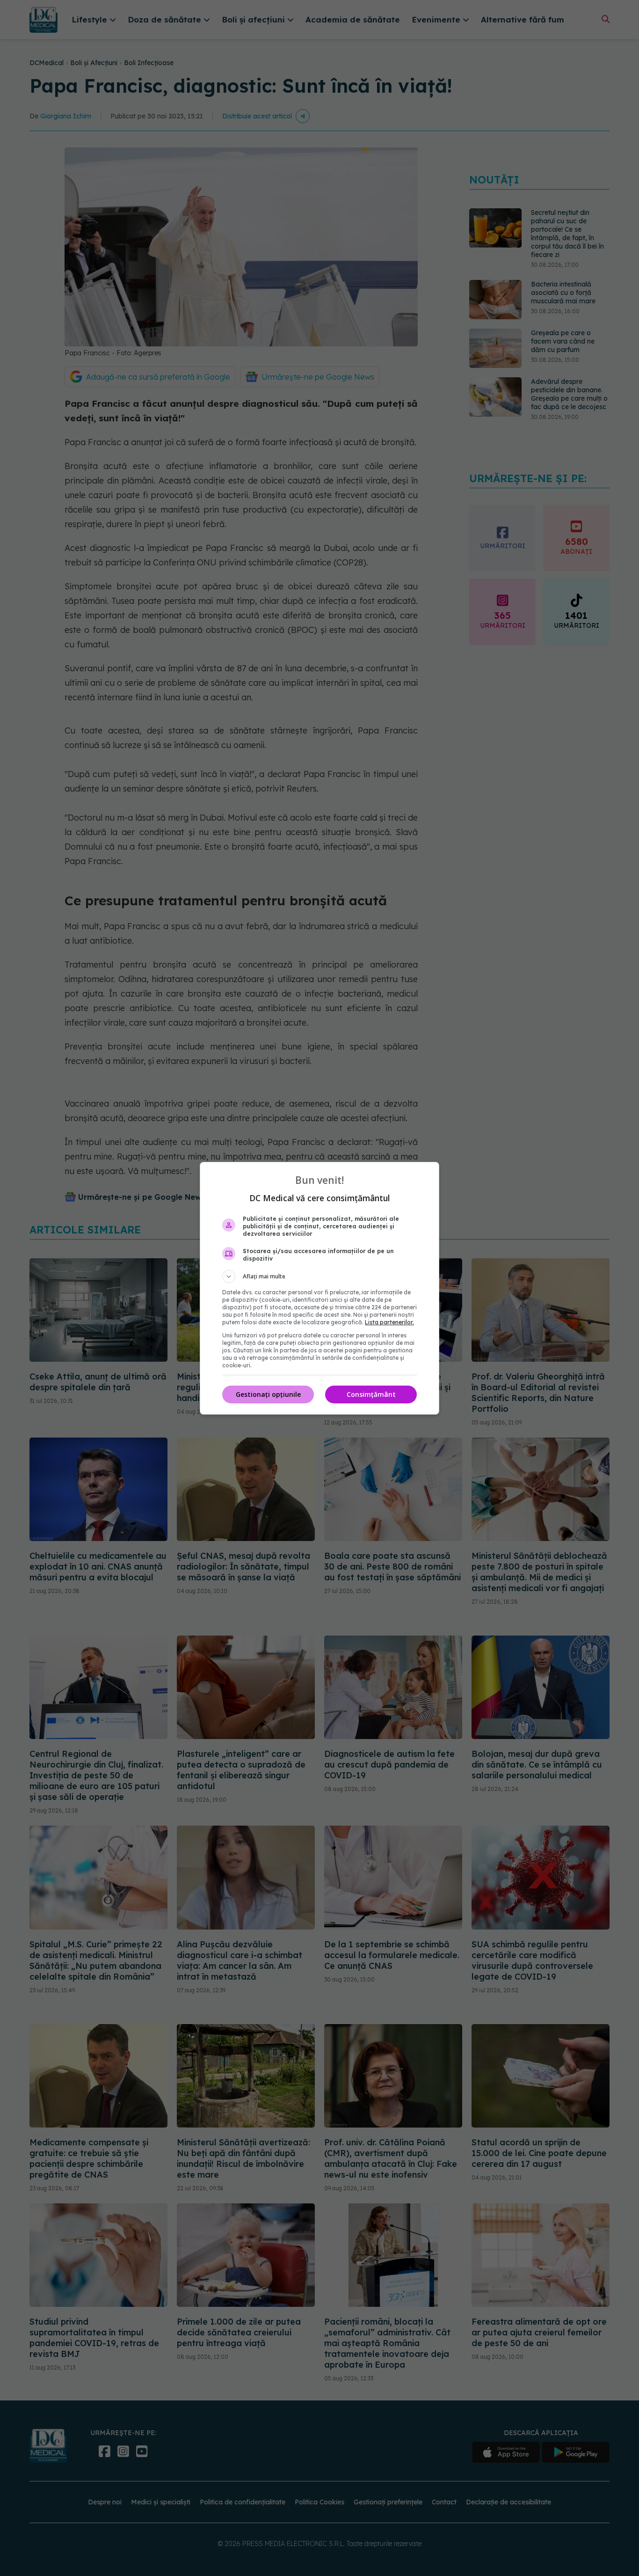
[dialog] (319, 1288)
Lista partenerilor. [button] (389, 1322)
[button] (319, 1277)
